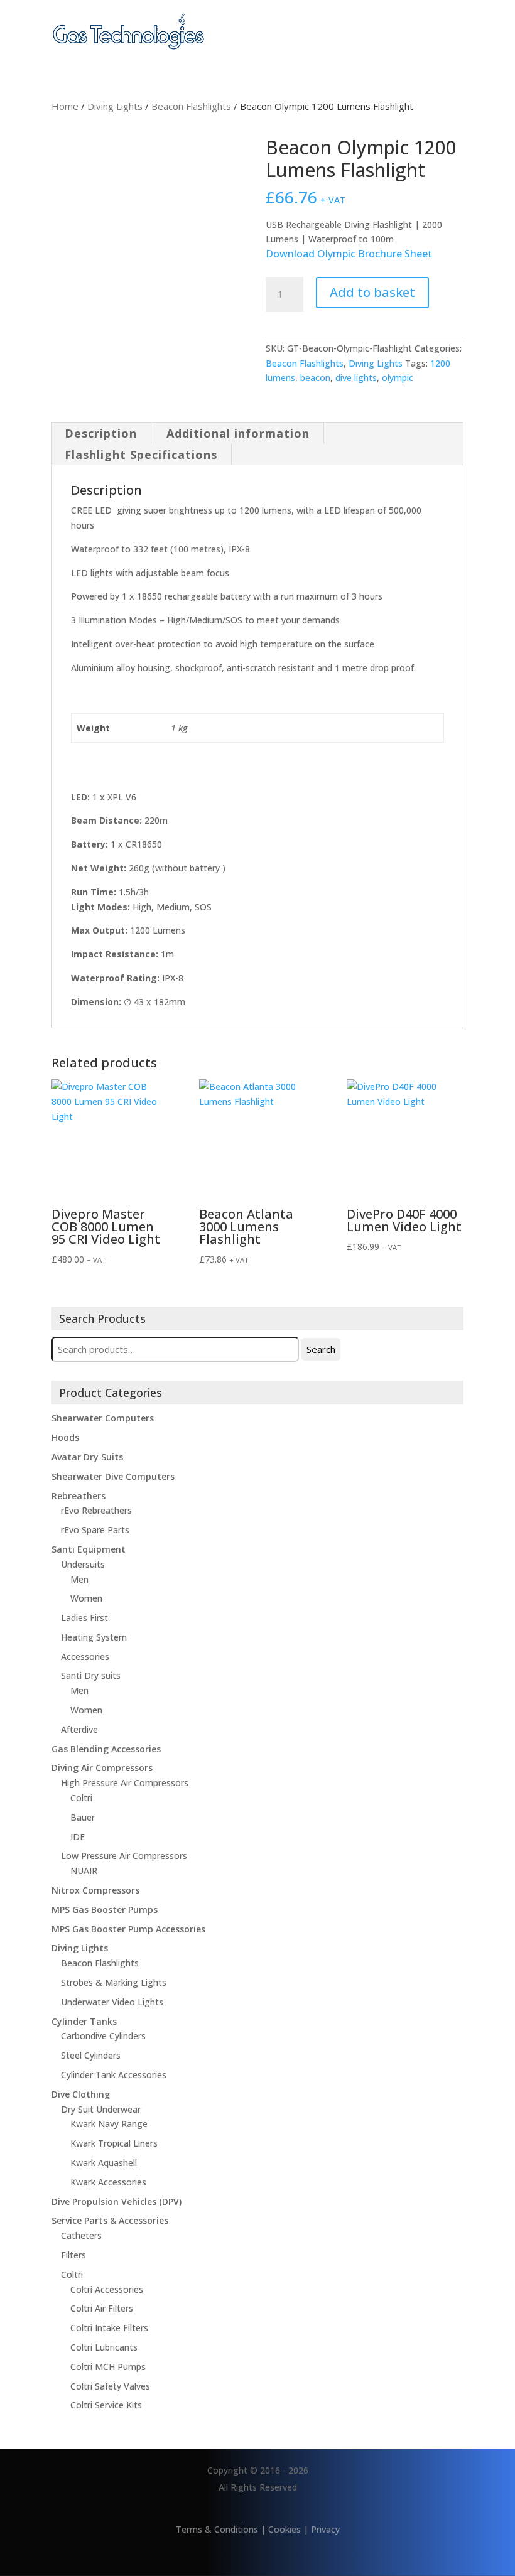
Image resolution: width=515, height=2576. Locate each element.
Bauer (83, 1817)
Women (86, 1598)
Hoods (65, 1437)
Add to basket (372, 292)
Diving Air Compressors (102, 1768)
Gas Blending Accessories (106, 1749)
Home (65, 106)
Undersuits (83, 1564)
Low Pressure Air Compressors (124, 1856)
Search (321, 1349)
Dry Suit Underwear (101, 2109)
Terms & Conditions (217, 2529)
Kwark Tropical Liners (114, 2143)
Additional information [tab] (238, 433)
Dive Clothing (81, 2094)
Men (79, 1579)
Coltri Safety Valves (110, 2386)
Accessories (85, 1657)
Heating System (94, 1637)
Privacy (325, 2529)
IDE (78, 1837)
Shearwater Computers (103, 1418)
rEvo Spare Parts (95, 1530)
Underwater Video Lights (112, 2002)
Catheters (81, 2235)
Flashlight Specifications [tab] (141, 455)
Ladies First (84, 1618)
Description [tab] (101, 433)
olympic (398, 378)
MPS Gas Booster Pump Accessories (128, 1929)
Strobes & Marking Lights (114, 1982)
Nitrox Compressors (95, 1890)
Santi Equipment (89, 1549)
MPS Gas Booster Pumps (105, 1910)
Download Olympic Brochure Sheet (349, 254)
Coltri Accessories (107, 2289)
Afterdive (79, 1729)
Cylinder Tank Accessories (114, 2075)
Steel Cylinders (91, 2055)
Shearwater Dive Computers (113, 1476)
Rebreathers (79, 1496)
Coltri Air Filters (102, 2308)
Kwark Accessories (108, 2182)
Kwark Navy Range (109, 2124)
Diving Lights (115, 106)
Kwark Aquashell (104, 2163)
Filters (73, 2255)
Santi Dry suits (91, 1675)
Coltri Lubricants (104, 2347)
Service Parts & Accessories (110, 2220)
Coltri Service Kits (106, 2405)
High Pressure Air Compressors (125, 1783)
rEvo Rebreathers (96, 1510)
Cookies (285, 2529)
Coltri (81, 1798)
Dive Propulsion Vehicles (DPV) (117, 2201)
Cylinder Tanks (84, 2021)
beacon (315, 378)
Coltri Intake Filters (109, 2328)
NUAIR (84, 1871)
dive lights (356, 378)
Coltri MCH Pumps (108, 2367)
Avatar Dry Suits (87, 1457)
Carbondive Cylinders (103, 2036)
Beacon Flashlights (191, 106)
